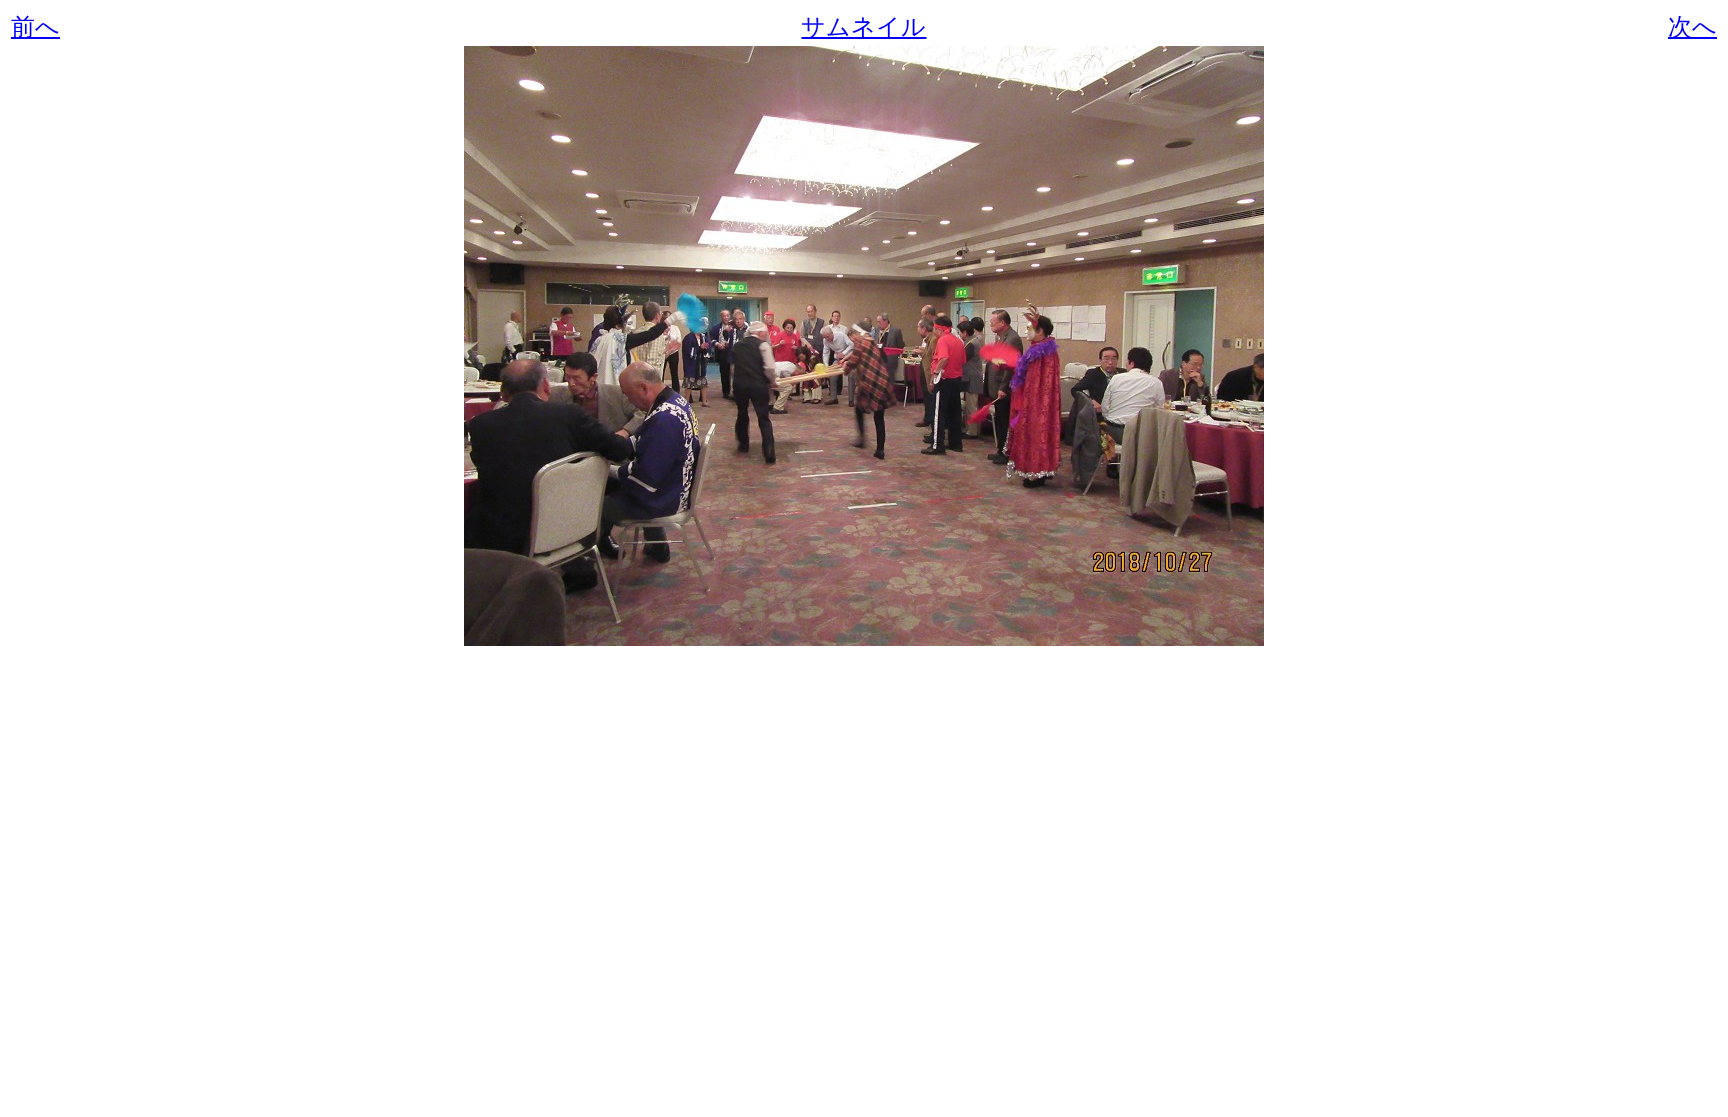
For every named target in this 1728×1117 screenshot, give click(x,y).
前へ (35, 27)
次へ (1692, 27)
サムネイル (863, 27)
